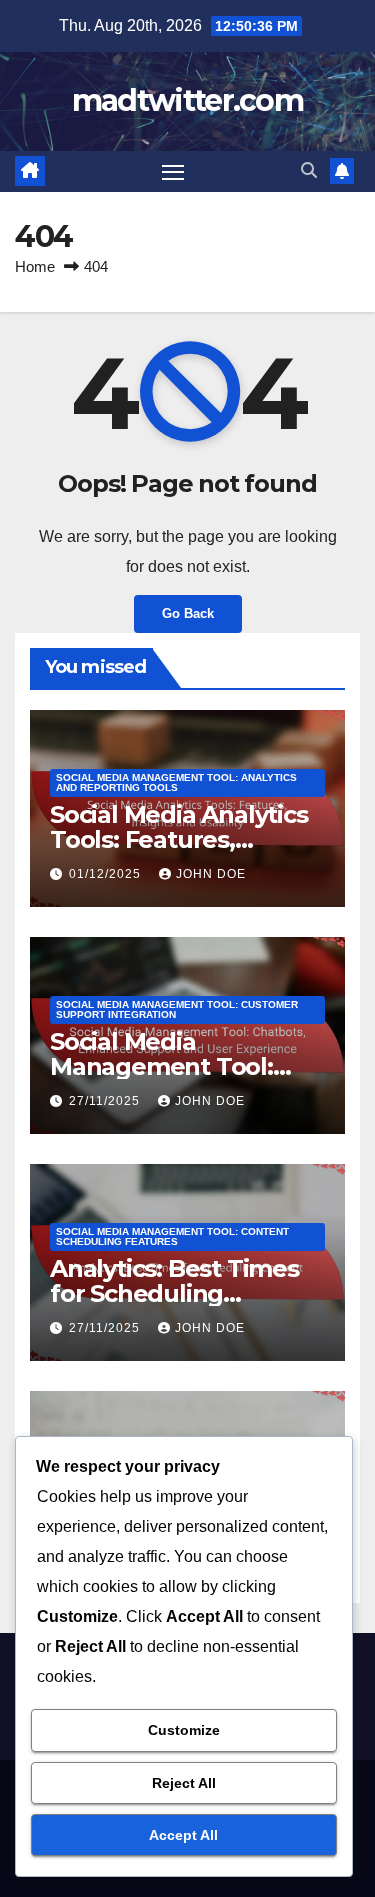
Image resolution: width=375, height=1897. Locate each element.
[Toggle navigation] (173, 172)
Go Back (188, 613)
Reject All (184, 1783)
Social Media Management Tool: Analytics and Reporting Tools (176, 782)
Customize (184, 1730)
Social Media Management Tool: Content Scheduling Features (172, 1236)
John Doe (211, 874)
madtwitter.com (187, 100)
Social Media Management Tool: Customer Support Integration (177, 1009)
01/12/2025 (107, 874)
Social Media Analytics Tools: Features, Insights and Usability (179, 839)
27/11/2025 (106, 1101)
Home (35, 266)
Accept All (183, 1835)
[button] (309, 170)
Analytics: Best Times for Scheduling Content (174, 1293)
